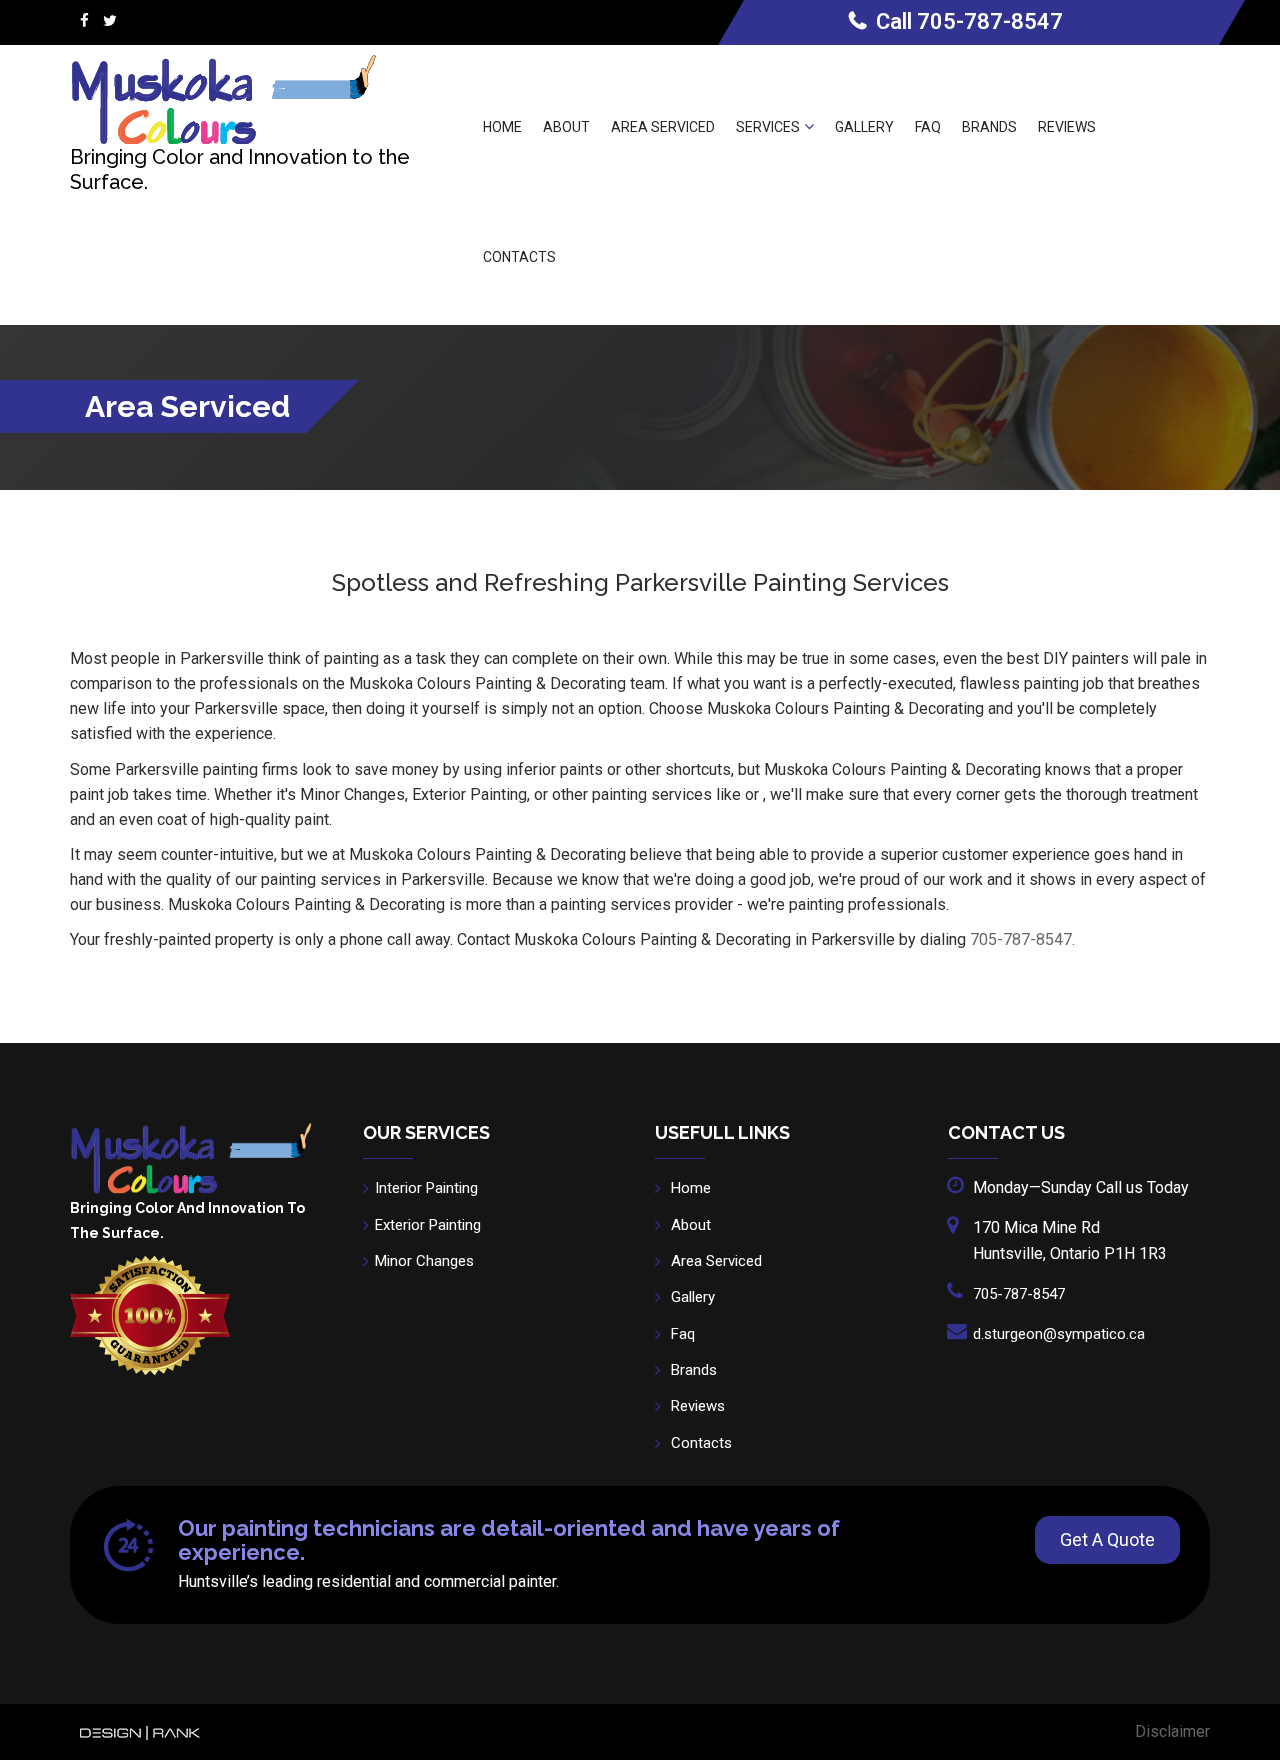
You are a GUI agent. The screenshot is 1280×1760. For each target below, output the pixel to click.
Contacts (519, 257)
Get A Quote (1107, 1539)
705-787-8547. (1022, 939)
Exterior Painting (428, 1225)
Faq (928, 127)
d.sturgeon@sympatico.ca (1059, 1334)
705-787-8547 (990, 21)
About (566, 127)
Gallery (864, 127)
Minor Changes (424, 1261)
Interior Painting (426, 1188)
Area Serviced (663, 127)
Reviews (1067, 127)
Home (502, 127)
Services (768, 127)
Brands (989, 127)
